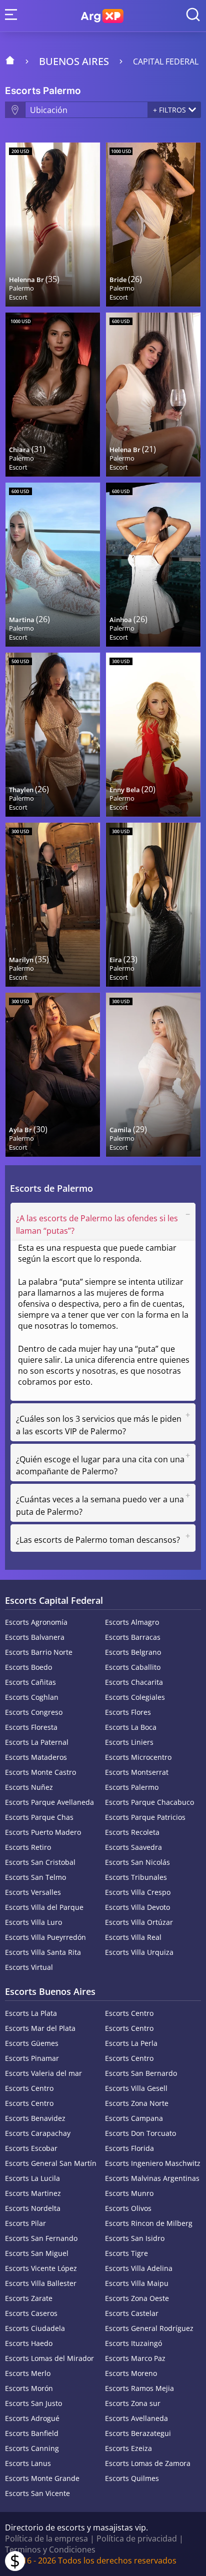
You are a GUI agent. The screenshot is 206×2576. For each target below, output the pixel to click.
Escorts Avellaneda (136, 2418)
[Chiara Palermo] (53, 395)
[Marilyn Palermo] (53, 905)
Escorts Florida (129, 2148)
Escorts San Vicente (37, 2493)
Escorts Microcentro (138, 1757)
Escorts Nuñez (29, 1787)
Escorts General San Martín (51, 2163)
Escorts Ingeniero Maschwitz (153, 2163)
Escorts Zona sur (133, 2403)
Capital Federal (166, 62)
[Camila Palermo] (153, 1075)
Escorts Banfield (32, 2433)
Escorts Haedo (29, 2343)
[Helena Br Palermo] (153, 395)
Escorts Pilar (25, 2223)
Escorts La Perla (131, 2043)
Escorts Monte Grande (42, 2478)
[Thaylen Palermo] (53, 735)
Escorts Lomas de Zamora (148, 2463)
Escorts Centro (129, 2013)
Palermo (21, 288)
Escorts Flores (128, 1712)
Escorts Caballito (133, 1667)
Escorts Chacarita (134, 1682)
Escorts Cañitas (30, 1682)
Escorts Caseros (31, 2313)
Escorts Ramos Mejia (139, 2388)
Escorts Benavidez (35, 2118)
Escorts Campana (134, 2118)
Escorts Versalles (33, 1892)
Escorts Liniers (129, 1742)
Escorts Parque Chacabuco (149, 1802)
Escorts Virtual (29, 1967)
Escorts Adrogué (32, 2418)
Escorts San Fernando (41, 2238)
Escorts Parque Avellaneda (49, 1802)
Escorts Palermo (132, 1787)
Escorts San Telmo (35, 1877)
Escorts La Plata (31, 2013)
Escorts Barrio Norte (39, 1652)
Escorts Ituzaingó (133, 2343)
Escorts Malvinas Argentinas (152, 2178)
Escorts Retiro (28, 1847)
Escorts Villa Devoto (137, 1907)
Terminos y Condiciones (50, 2549)
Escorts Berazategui (138, 2433)
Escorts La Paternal (37, 1742)
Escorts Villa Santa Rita (43, 1952)
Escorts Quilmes (132, 2478)
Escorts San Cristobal (40, 1862)
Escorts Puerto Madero (43, 1832)
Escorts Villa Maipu (137, 2283)
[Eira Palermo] (153, 905)
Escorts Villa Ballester (41, 2283)
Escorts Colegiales (135, 1697)
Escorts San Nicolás (137, 1862)
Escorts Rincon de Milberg (149, 2223)
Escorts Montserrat (137, 1772)
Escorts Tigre (126, 2253)
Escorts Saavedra (133, 1847)
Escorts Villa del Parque (44, 1907)
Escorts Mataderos (36, 1757)
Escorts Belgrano (133, 1652)
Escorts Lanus (28, 2463)
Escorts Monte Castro (40, 1772)
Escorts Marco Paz (135, 2358)
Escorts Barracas (133, 1637)
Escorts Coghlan (32, 1697)
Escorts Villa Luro (33, 1922)
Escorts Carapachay (38, 2133)
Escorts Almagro (132, 1622)
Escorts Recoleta (132, 1832)
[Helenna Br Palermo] (53, 225)
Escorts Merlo (28, 2373)
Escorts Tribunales (136, 1877)
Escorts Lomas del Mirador (49, 2358)
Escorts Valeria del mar (43, 2073)
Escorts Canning (32, 2448)
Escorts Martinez (33, 2193)
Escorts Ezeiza (128, 2448)
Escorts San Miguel (37, 2253)
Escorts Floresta (31, 1727)
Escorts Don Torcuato (140, 2133)
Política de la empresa (46, 2538)
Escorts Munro (129, 2193)
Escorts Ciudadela (35, 2328)
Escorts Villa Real (133, 1937)
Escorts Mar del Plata (40, 2028)
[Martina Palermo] (53, 565)
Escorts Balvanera (35, 1637)
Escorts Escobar (31, 2148)
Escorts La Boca (131, 1727)
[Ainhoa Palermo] (153, 565)
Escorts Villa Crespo (138, 1892)
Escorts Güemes (32, 2043)
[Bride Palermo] (153, 225)
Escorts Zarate (29, 2298)
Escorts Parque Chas (39, 1817)
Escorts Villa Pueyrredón (45, 1937)
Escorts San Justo (33, 2403)
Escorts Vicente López (41, 2268)
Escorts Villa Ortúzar (139, 1922)
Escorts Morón (29, 2388)
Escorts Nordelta (33, 2208)
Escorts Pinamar (32, 2058)
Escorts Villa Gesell (136, 2088)
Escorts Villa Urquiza (139, 1952)
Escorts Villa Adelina (139, 2268)
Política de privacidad (137, 2538)
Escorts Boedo (28, 1667)
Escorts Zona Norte (137, 2103)
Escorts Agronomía (36, 1622)
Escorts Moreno (131, 2373)
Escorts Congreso (34, 1712)
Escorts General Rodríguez (149, 2328)
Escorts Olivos (128, 2208)
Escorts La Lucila (32, 2178)
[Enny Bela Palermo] (153, 735)
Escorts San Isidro (135, 2238)
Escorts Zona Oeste (137, 2298)
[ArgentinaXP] (102, 16)
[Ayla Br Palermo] (53, 1075)
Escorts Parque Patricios (145, 1817)
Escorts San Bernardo (141, 2073)
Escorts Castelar (132, 2313)
